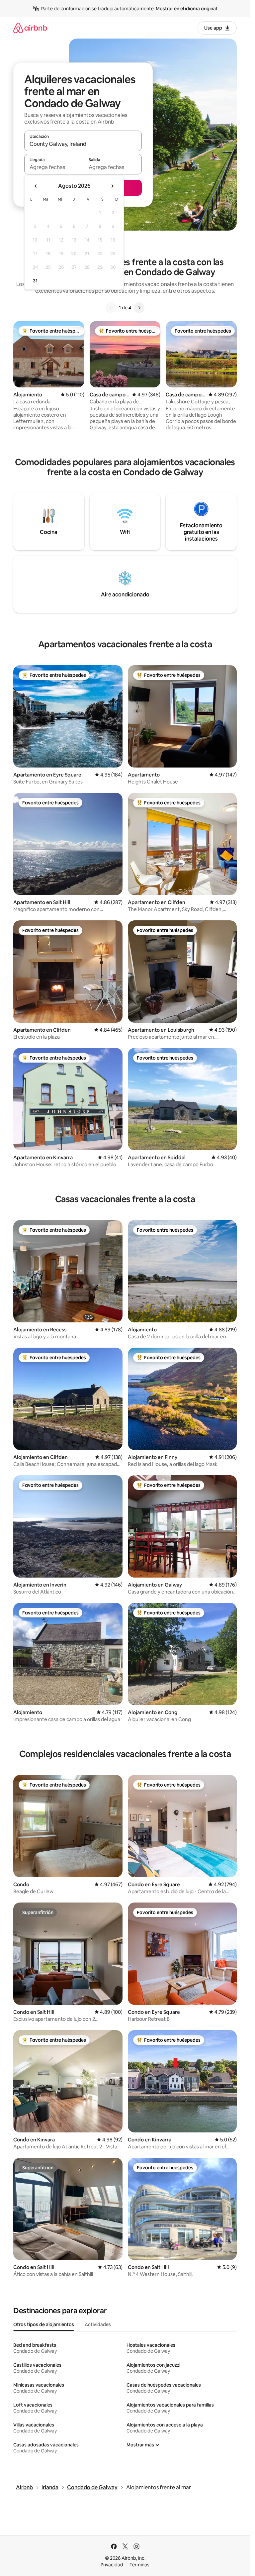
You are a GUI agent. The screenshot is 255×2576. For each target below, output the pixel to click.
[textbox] (54, 167)
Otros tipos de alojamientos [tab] (44, 2324)
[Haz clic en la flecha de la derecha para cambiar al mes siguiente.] (112, 186)
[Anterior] (111, 308)
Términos (139, 2565)
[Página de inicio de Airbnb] (30, 28)
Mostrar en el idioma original (186, 9)
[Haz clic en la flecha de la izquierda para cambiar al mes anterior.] (36, 186)
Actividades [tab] (98, 2324)
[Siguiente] (139, 308)
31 (35, 281)
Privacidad (112, 2565)
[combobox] (83, 144)
